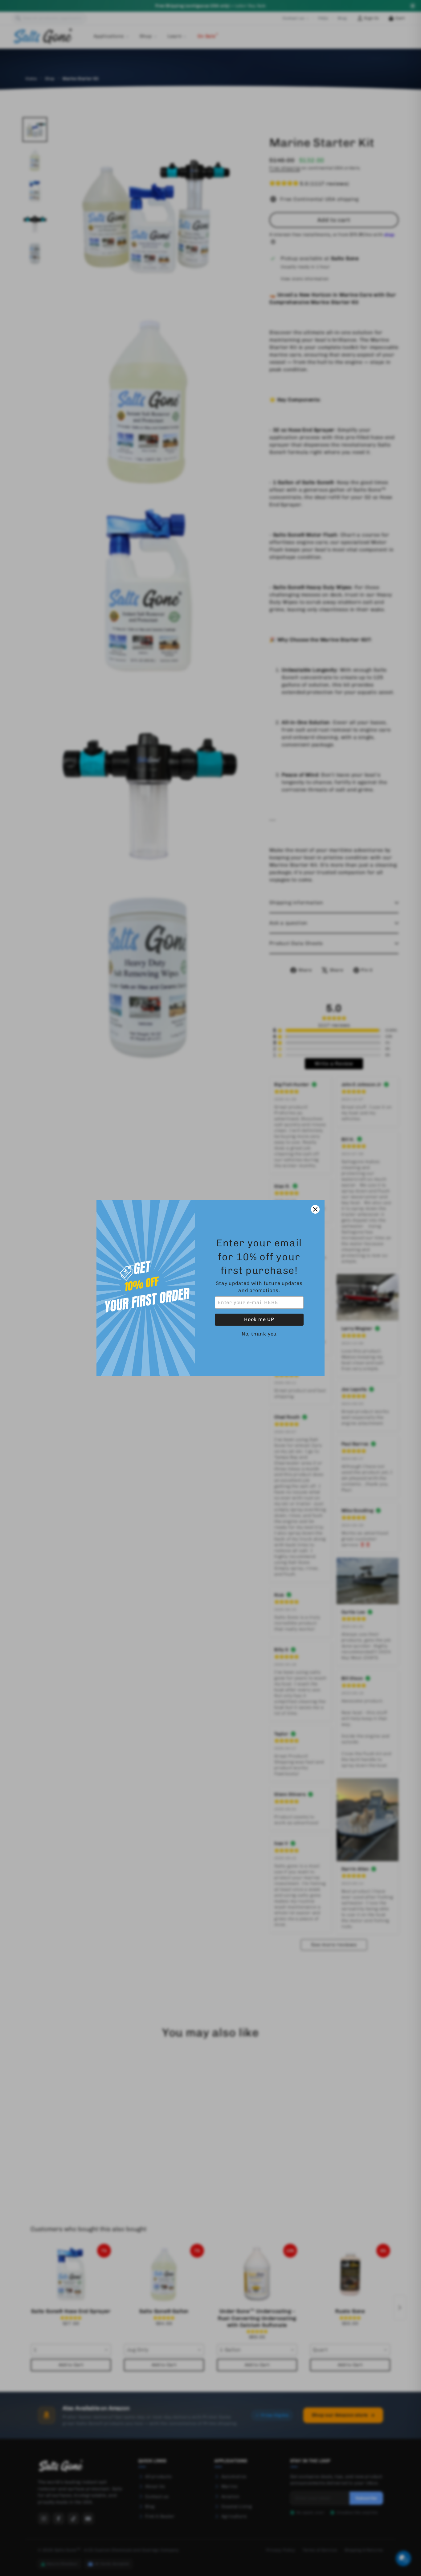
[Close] (315, 1209)
